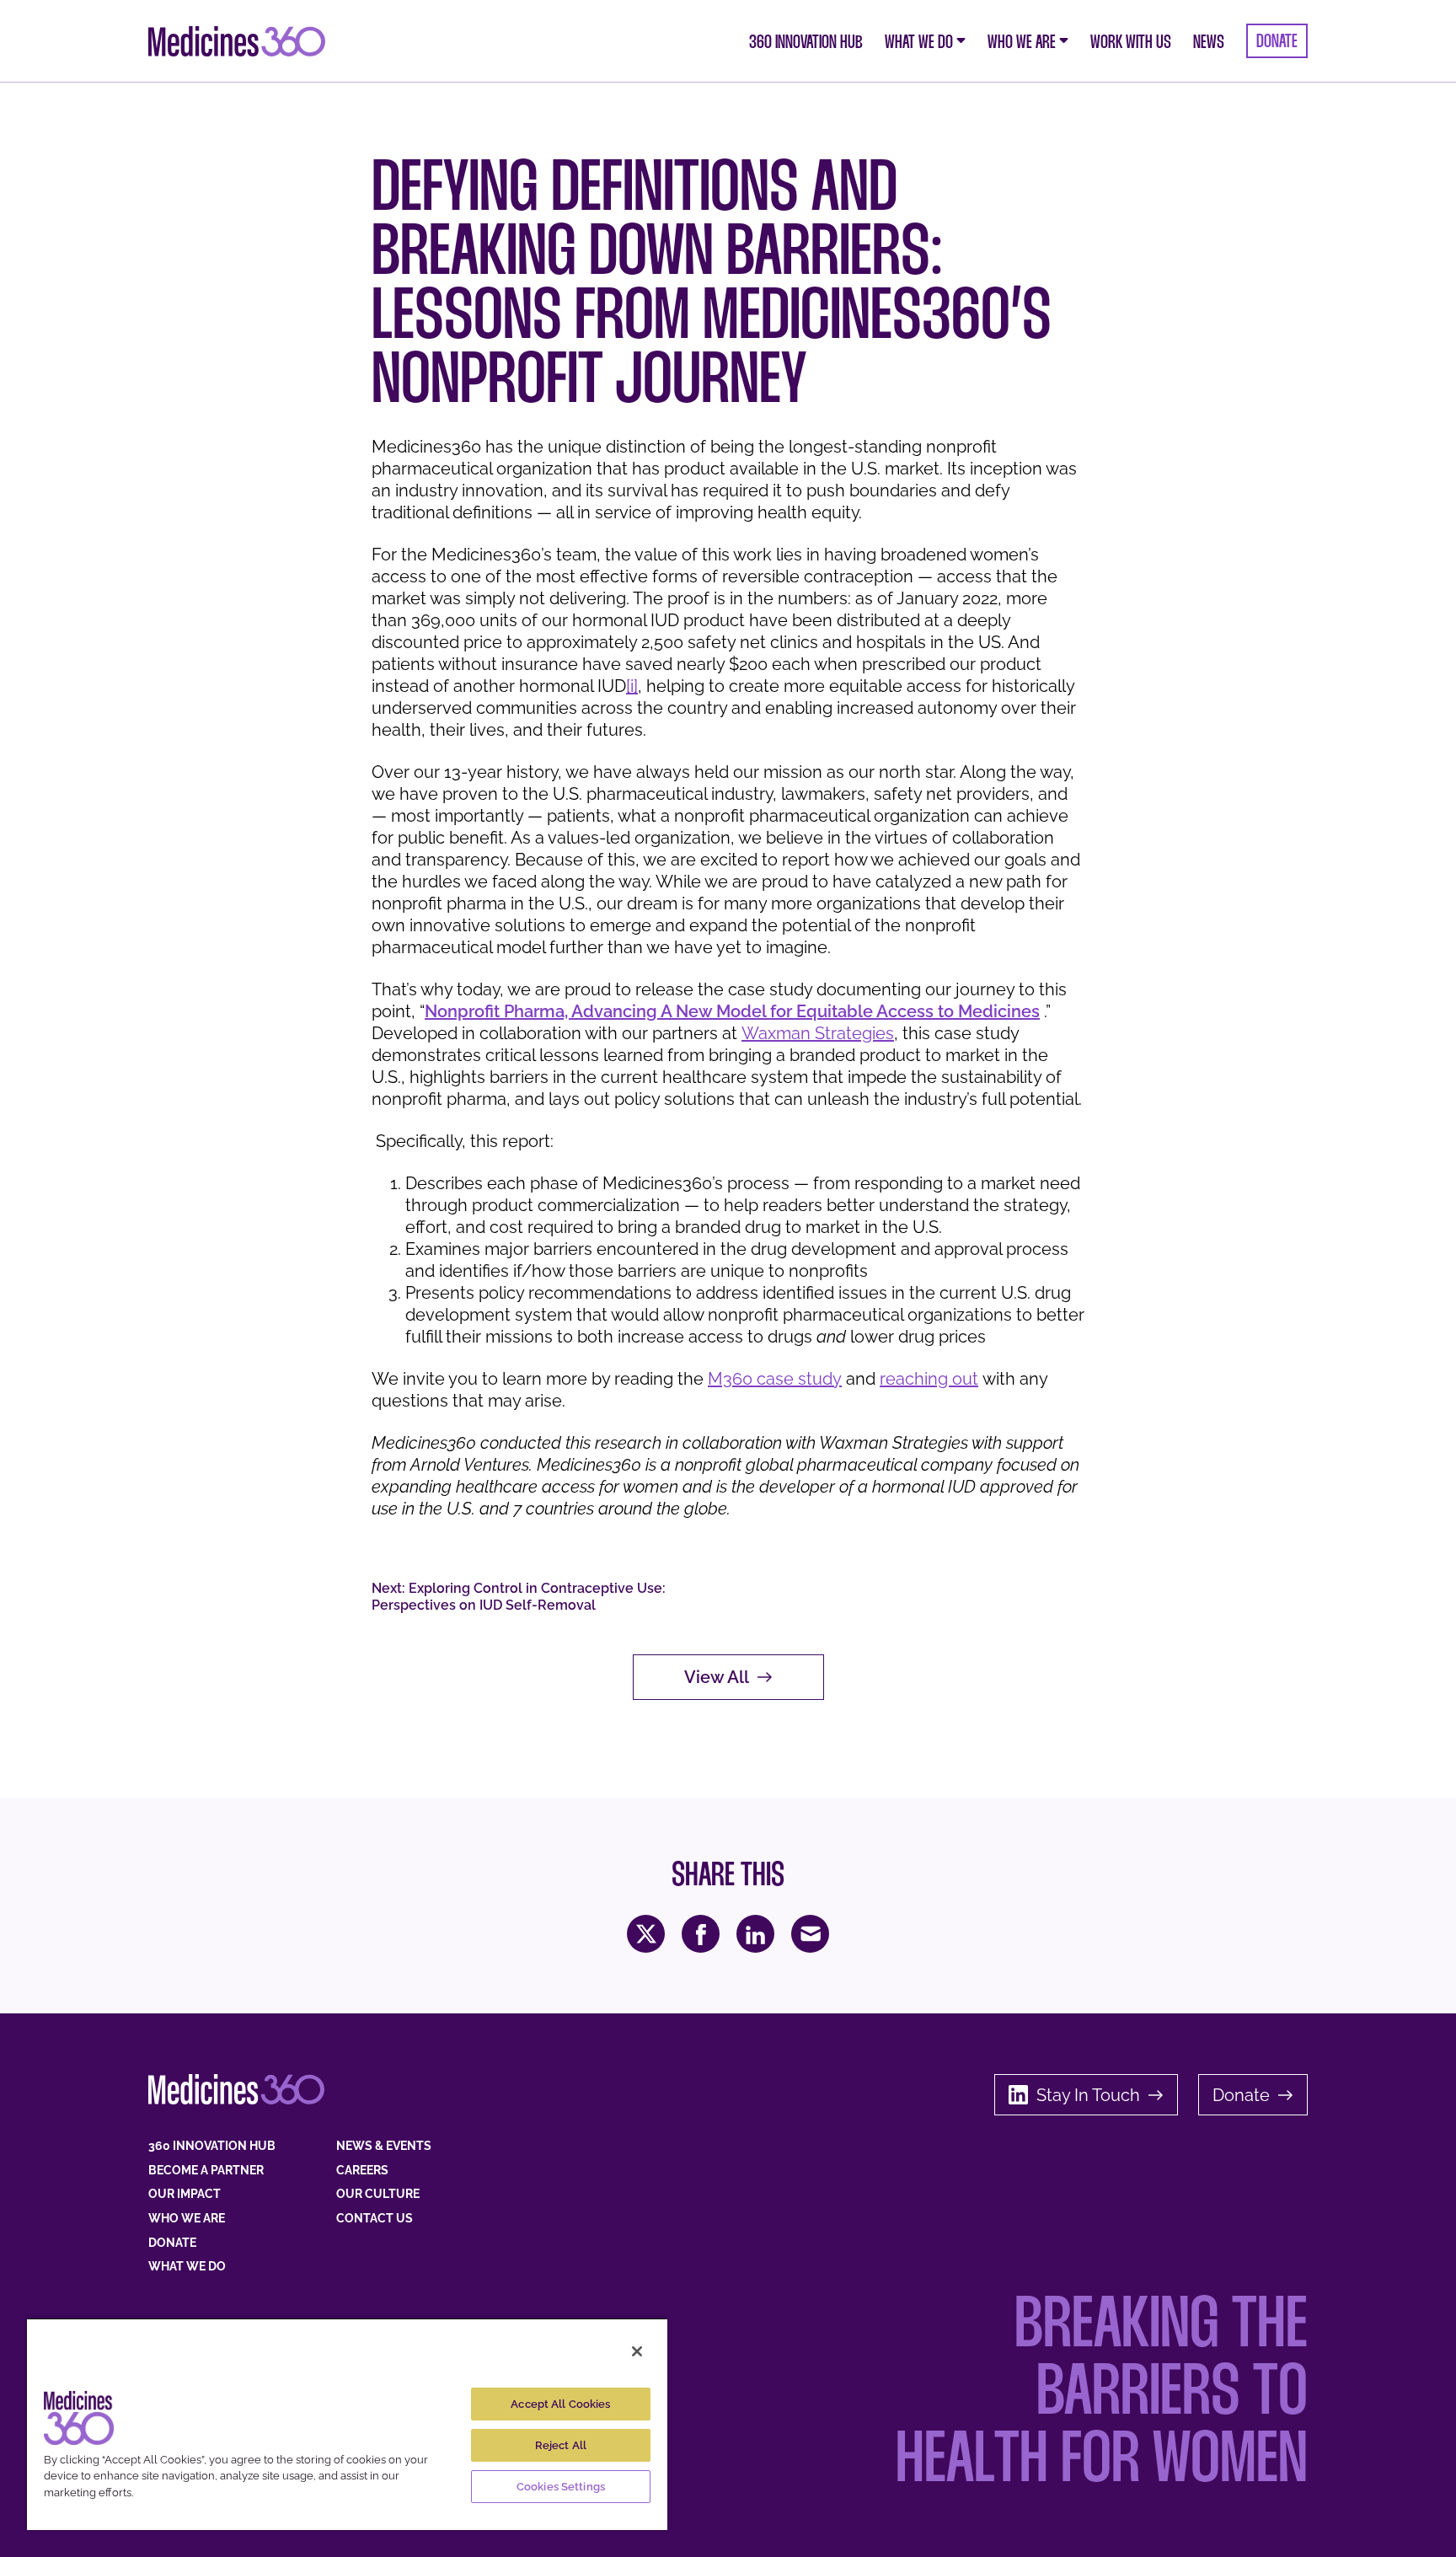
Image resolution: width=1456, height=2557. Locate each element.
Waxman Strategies (818, 1033)
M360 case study (775, 1379)
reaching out (929, 1379)
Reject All (561, 2445)
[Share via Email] (810, 1934)
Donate (1241, 2095)
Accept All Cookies (560, 2404)
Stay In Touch (1088, 2095)
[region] (347, 2424)
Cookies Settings (561, 2487)
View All (717, 1677)
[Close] (637, 2351)
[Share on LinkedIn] (755, 1934)
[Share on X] (646, 1934)
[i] (632, 686)
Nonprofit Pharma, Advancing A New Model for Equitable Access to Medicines (732, 1011)
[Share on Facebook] (701, 1934)
